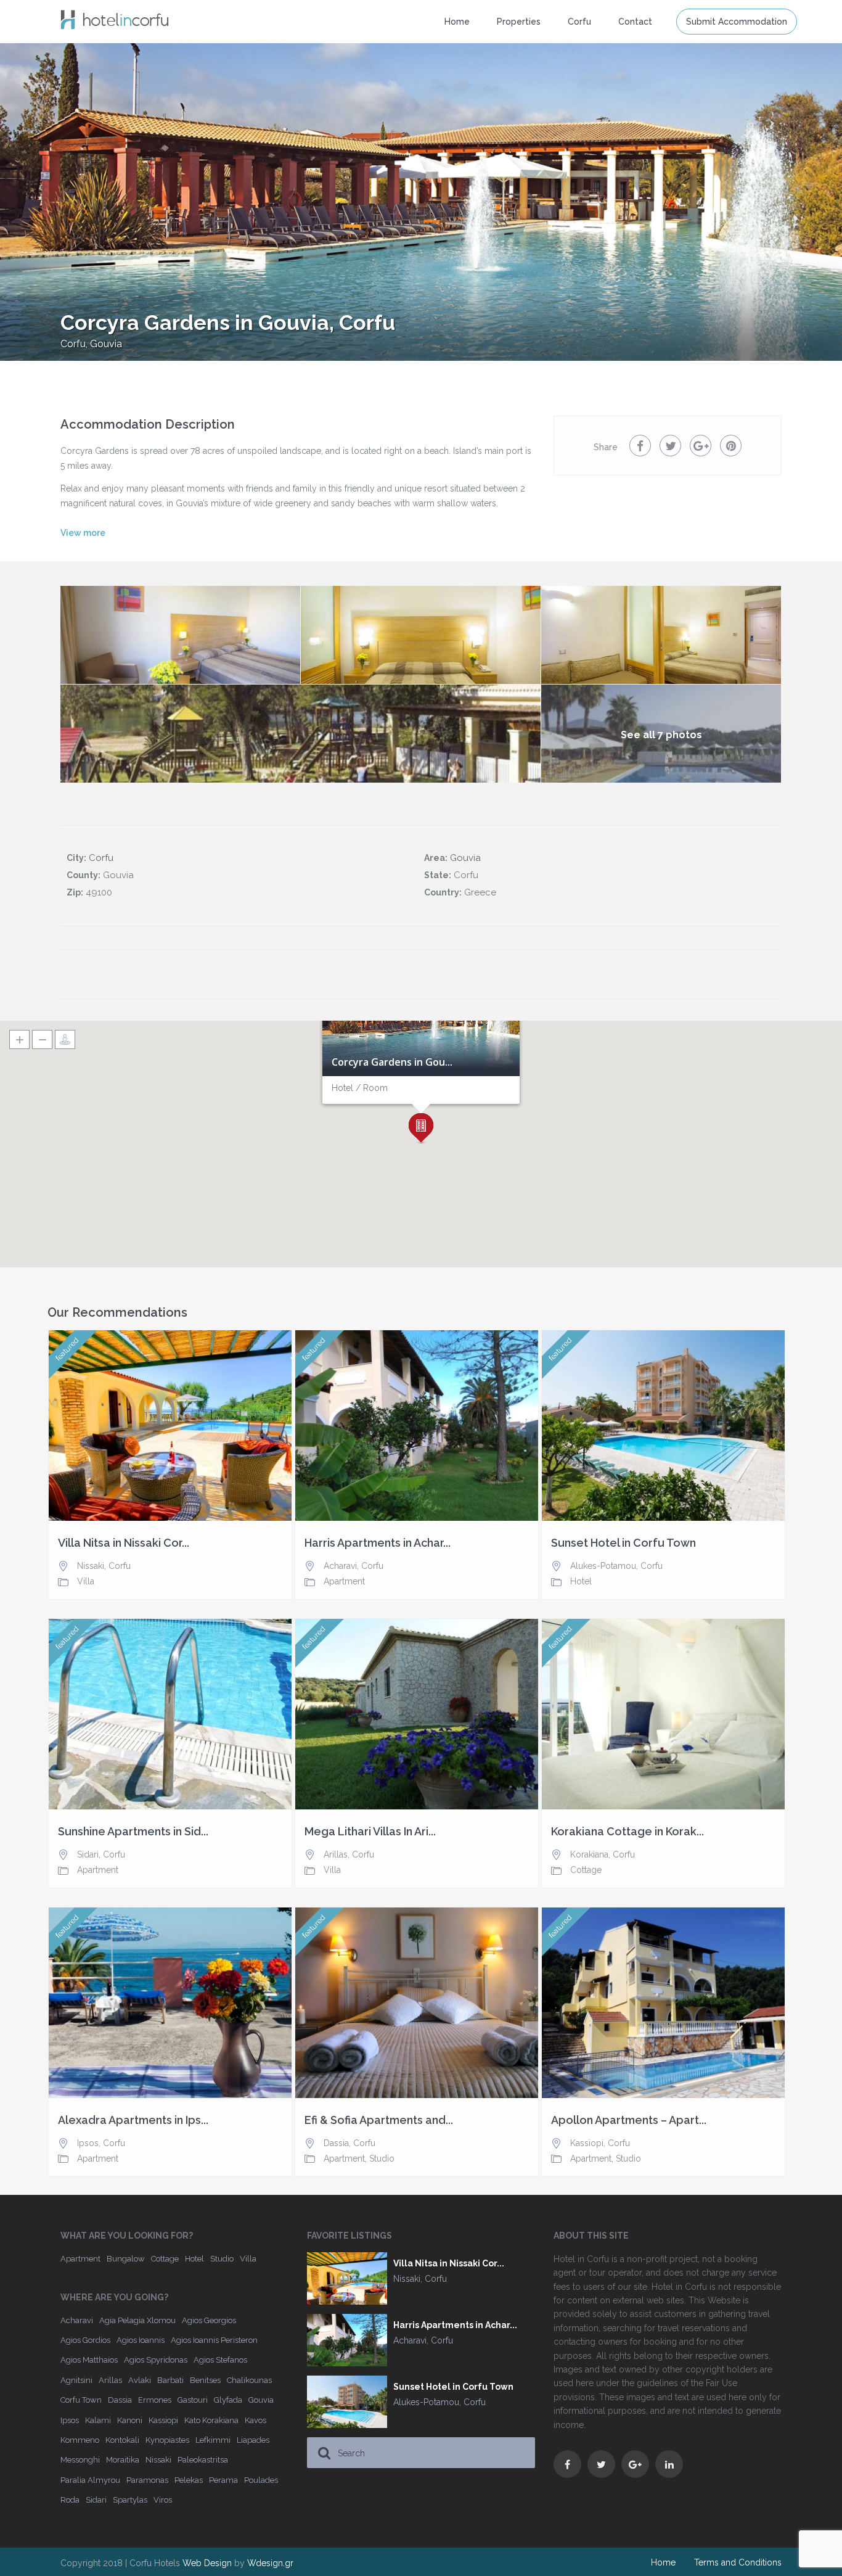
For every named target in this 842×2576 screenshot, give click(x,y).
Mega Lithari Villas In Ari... (370, 1832)
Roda (70, 2500)
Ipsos (88, 2143)
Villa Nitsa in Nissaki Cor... (124, 1543)
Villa (86, 1581)
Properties (519, 22)
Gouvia (106, 344)
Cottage (586, 1870)
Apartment (344, 1581)
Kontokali (122, 2440)
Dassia (336, 2143)
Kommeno (80, 2440)
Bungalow (126, 2259)
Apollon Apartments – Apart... (629, 2120)
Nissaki (91, 1566)
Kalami (98, 2420)
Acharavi (340, 1566)
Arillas (336, 1854)
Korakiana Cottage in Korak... (627, 1832)
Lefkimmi (213, 2440)
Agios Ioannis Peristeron (214, 2340)
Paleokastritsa (203, 2460)
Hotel (581, 1581)
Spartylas (130, 2500)
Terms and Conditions (738, 2562)
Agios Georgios (209, 2320)
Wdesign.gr (270, 2563)
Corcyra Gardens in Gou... (392, 1063)
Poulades (261, 2480)
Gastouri (193, 2400)
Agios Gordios (85, 2340)
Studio (382, 2158)
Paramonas (147, 2480)
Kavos (255, 2420)
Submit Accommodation (737, 22)
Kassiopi (587, 2143)
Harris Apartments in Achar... (378, 1543)
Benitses (205, 2380)
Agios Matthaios (89, 2360)
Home (457, 22)
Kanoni (130, 2420)
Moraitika (123, 2460)
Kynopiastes (167, 2440)
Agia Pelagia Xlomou (137, 2320)
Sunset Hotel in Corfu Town (623, 1543)
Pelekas (189, 2480)
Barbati (170, 2380)
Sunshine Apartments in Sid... (133, 1832)
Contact (635, 22)
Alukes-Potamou (603, 1566)
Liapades (253, 2440)
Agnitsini (76, 2380)
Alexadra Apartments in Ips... (133, 2120)
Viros (163, 2500)
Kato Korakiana (211, 2420)
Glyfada (228, 2400)
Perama (223, 2480)
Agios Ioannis (141, 2340)
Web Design (207, 2563)
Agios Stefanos (220, 2360)
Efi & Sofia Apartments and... (379, 2120)
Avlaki (140, 2380)
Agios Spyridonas (156, 2360)
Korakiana (589, 1854)
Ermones (155, 2400)
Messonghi (80, 2460)
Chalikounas (249, 2380)
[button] (421, 1129)
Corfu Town (81, 2400)
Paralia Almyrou (90, 2480)
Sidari (88, 1854)
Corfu (73, 344)
